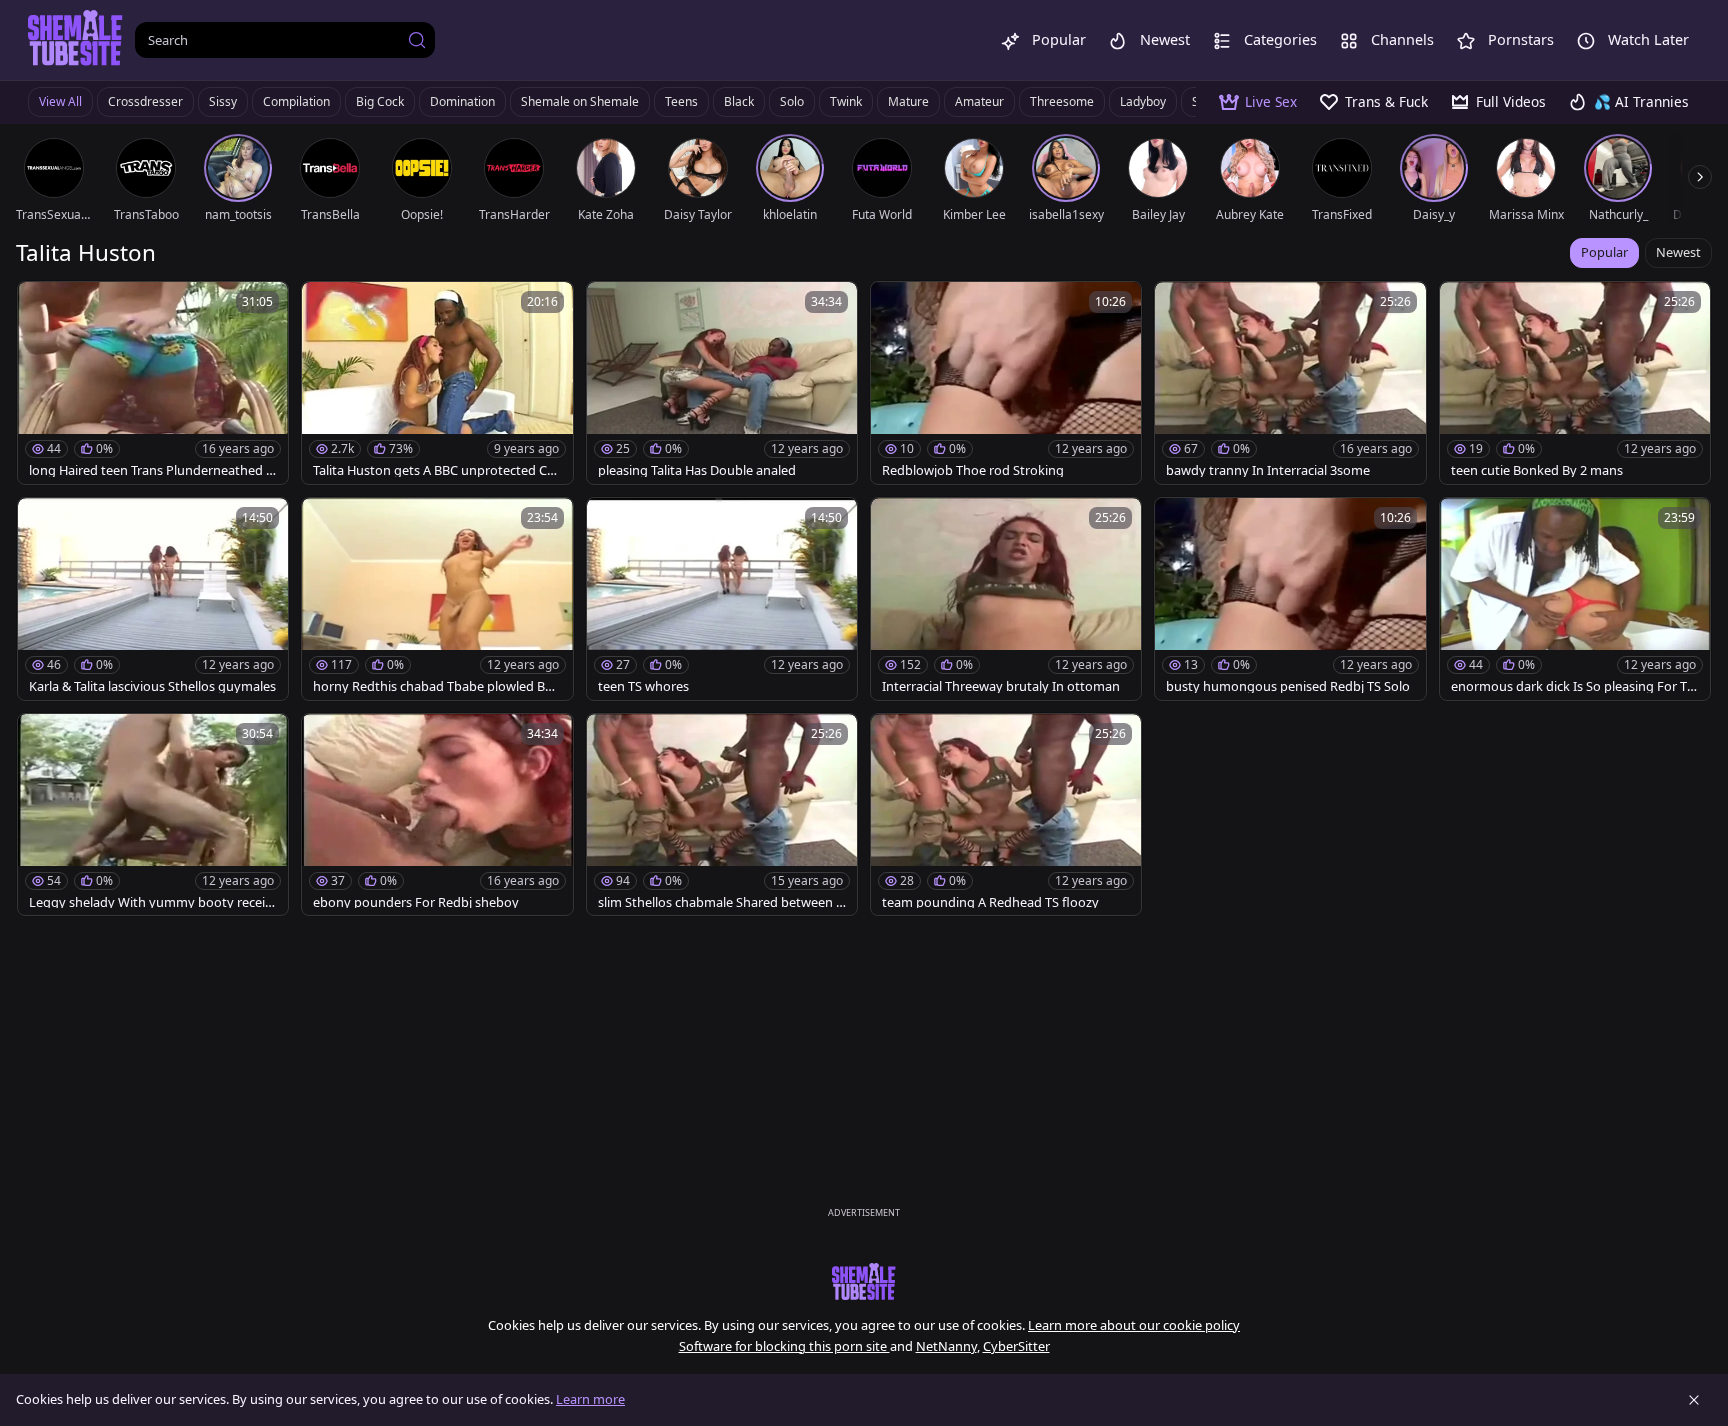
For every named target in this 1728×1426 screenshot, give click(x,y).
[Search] (417, 40)
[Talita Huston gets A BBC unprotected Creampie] (437, 383)
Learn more (590, 1399)
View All (60, 101)
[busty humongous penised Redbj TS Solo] (1290, 599)
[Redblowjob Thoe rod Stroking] (1006, 383)
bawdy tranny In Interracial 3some (1268, 470)
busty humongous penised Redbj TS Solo (1288, 686)
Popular (1604, 252)
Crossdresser (145, 101)
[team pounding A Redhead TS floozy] (1006, 815)
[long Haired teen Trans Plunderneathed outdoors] (153, 383)
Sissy (223, 101)
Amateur (979, 101)
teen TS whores (643, 686)
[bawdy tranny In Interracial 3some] (1290, 383)
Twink (846, 101)
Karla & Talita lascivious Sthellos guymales (152, 686)
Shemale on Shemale (580, 101)
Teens (681, 101)
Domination (462, 101)
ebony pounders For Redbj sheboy (416, 902)
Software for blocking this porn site (784, 1346)
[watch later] (42, 306)
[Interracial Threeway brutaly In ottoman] (1006, 599)
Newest (1678, 252)
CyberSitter (1016, 1346)
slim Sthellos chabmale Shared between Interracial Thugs (719, 902)
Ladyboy (1143, 101)
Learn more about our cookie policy (1134, 1325)
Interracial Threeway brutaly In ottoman (1001, 686)
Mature (908, 101)
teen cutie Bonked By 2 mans (1537, 470)
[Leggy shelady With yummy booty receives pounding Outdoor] (153, 815)
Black (739, 101)
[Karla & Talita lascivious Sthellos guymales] (153, 599)
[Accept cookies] (1694, 1400)
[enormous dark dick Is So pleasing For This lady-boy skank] (1575, 599)
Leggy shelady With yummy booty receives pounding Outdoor (150, 902)
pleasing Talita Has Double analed (697, 470)
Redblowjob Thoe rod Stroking (973, 470)
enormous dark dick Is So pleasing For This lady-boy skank (1574, 686)
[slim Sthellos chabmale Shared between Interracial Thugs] (722, 815)
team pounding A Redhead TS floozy (990, 902)
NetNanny (946, 1346)
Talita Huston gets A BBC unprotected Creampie (436, 470)
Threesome (1062, 101)
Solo (792, 101)
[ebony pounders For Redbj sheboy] (437, 815)
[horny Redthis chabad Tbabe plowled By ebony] (437, 599)
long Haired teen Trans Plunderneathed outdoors (151, 470)
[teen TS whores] (722, 599)
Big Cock (380, 101)
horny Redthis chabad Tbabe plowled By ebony (432, 686)
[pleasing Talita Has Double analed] (722, 383)
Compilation (296, 101)
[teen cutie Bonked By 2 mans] (1575, 383)
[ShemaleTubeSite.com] (75, 40)
